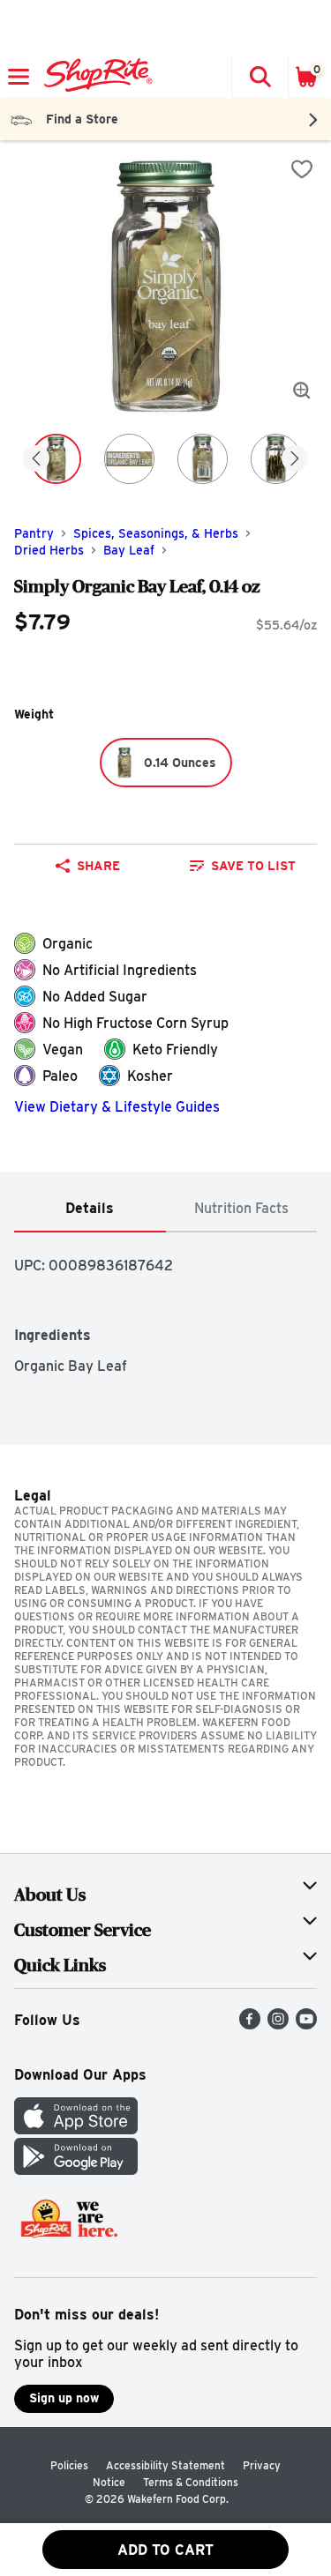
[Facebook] (250, 2025)
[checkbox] (302, 169)
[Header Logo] (95, 77)
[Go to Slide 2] (129, 459)
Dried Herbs (49, 550)
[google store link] (76, 2170)
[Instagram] (278, 2025)
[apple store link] (76, 2129)
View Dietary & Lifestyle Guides (117, 1107)
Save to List (253, 866)
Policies (69, 2465)
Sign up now (64, 2398)
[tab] (90, 1209)
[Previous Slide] (36, 460)
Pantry (34, 533)
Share (98, 866)
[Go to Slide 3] (203, 459)
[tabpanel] (165, 1303)
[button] (260, 77)
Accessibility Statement (165, 2465)
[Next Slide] (295, 460)
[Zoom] (302, 391)
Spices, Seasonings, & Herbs (156, 533)
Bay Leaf (129, 550)
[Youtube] (306, 2025)
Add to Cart (165, 2550)
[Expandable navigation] (19, 77)
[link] (244, 866)
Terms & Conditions (191, 2482)
